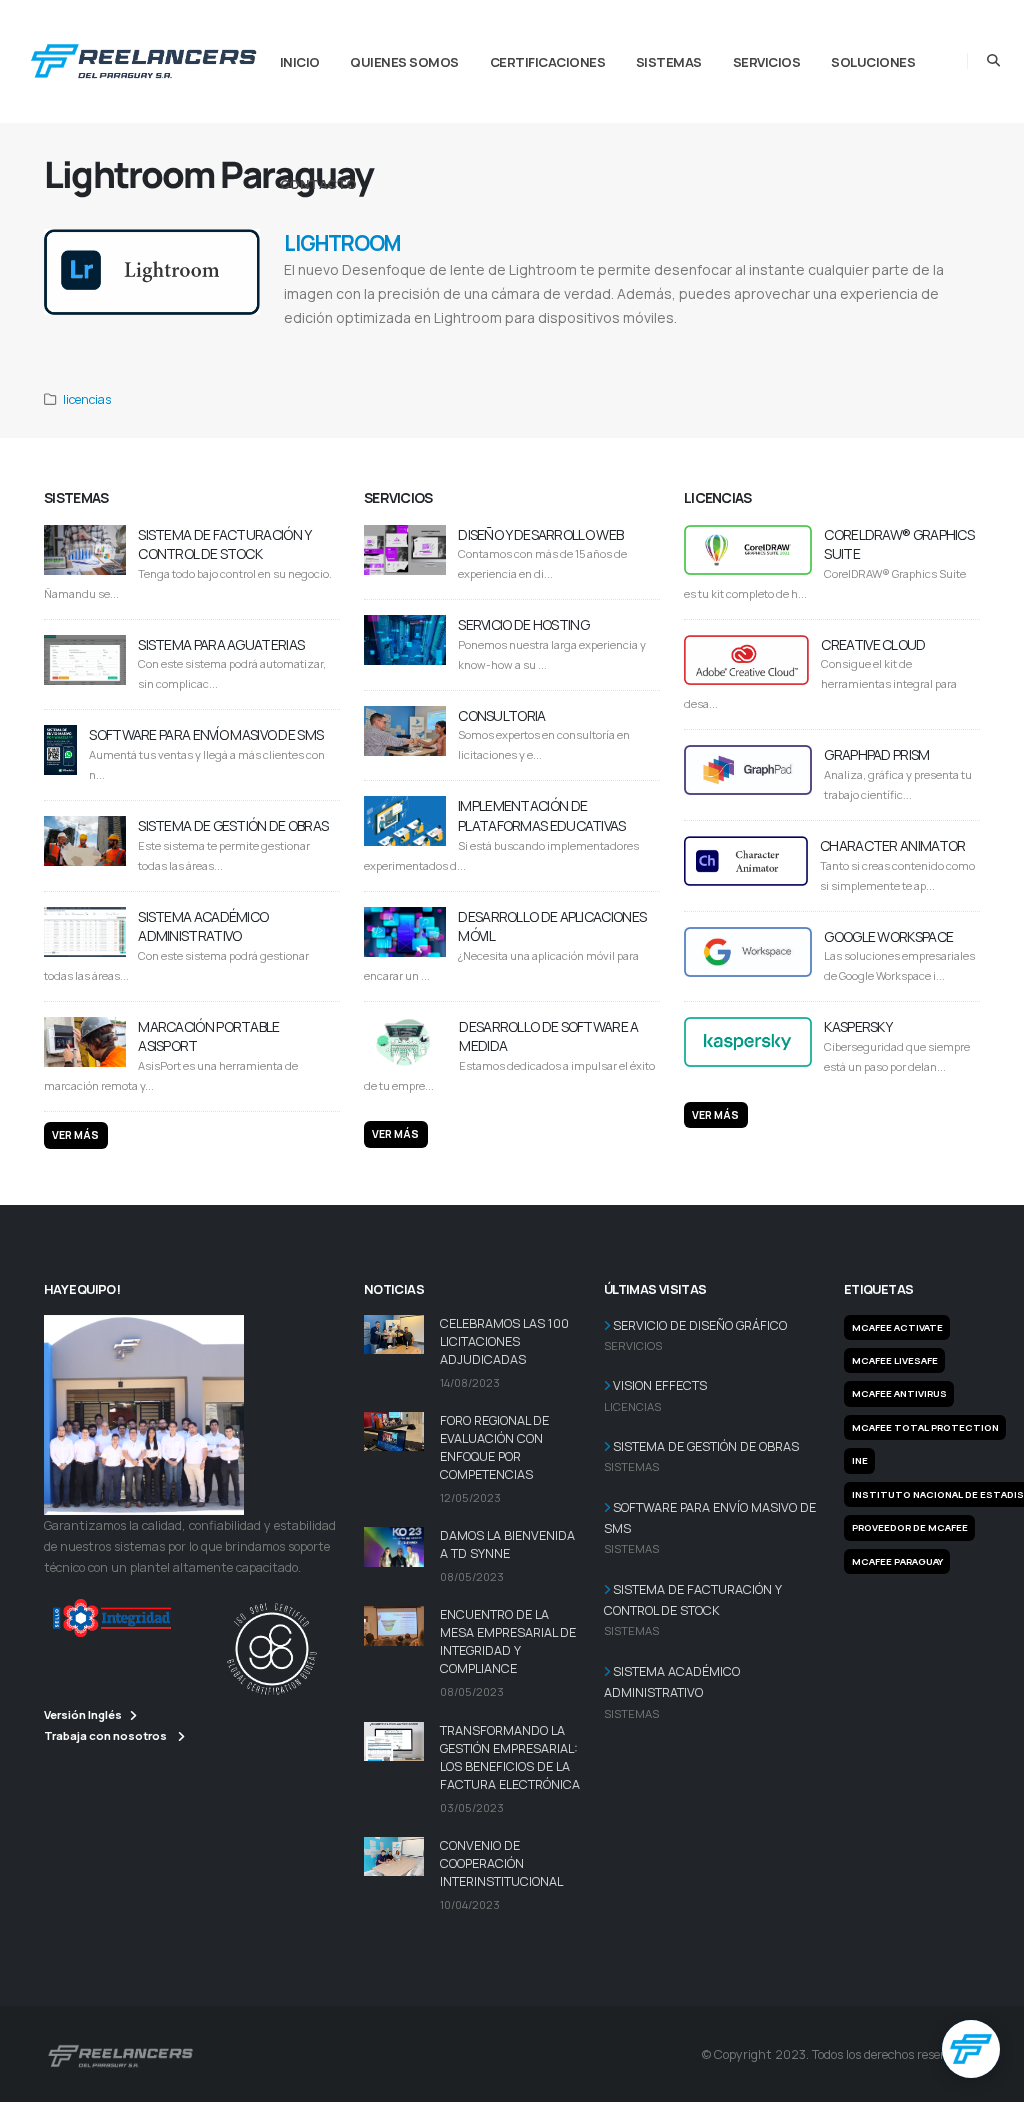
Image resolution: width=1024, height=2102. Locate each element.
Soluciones (873, 62)
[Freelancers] (143, 57)
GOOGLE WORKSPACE (888, 936)
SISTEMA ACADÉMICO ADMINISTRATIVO (203, 926)
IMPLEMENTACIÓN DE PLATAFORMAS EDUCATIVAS (542, 815)
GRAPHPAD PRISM (876, 754)
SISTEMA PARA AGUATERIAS (221, 644)
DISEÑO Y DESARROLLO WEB (540, 534)
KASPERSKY (858, 1026)
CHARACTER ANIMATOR (892, 845)
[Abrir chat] (971, 2049)
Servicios (767, 62)
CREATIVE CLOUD (873, 644)
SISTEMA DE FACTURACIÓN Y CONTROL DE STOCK (224, 544)
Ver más (75, 1135)
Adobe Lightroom (314, 342)
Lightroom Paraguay (381, 342)
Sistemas (669, 62)
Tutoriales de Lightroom (841, 342)
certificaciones (548, 62)
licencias (87, 399)
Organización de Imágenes (610, 342)
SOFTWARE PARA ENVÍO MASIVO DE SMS (206, 734)
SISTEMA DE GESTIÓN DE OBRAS (233, 825)
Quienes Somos (404, 62)
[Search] (993, 61)
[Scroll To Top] (989, 2079)
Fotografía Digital (692, 342)
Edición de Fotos (530, 342)
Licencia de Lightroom (457, 342)
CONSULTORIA (501, 715)
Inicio (300, 62)
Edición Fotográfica (761, 342)
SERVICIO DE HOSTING (523, 624)
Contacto (318, 184)
